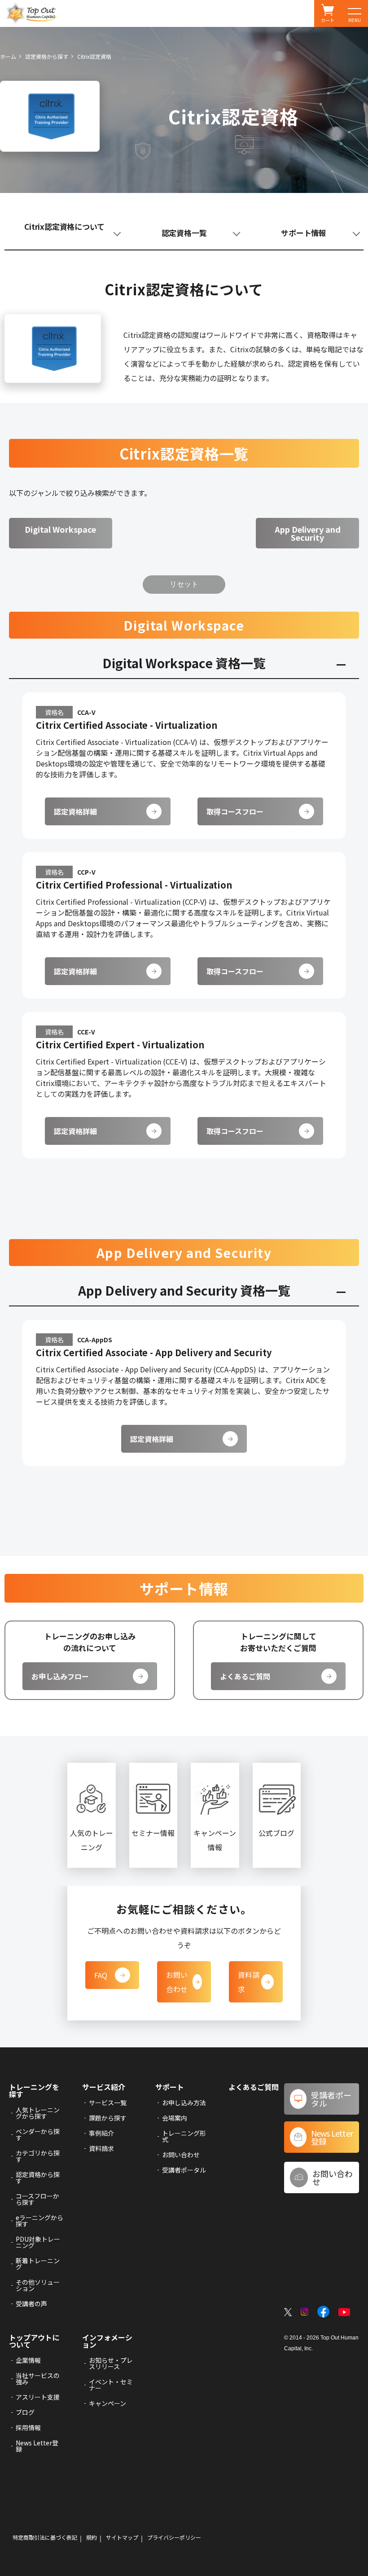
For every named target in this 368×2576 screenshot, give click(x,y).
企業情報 (28, 2360)
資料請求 (249, 1982)
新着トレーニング (38, 2264)
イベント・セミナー (111, 2385)
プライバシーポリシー (174, 2537)
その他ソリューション (38, 2285)
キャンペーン (107, 2403)
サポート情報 (304, 233)
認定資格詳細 (75, 811)
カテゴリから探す (38, 2156)
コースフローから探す (37, 2199)
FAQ (101, 1975)
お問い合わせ (177, 1982)
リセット (184, 584)
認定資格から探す (47, 56)
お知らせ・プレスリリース (111, 2363)
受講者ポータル (184, 2170)
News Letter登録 (37, 2446)
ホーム (8, 56)
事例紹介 (101, 2133)
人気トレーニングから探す (38, 2113)
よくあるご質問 (245, 1676)
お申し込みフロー (60, 1676)
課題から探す (108, 2118)
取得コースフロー (235, 811)
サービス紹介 (104, 2087)
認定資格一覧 (184, 233)
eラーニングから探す (39, 2221)
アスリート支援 (38, 2397)
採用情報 (28, 2427)
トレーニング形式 (184, 2136)
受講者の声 (31, 2304)
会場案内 (175, 2118)
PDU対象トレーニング (38, 2242)
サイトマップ (122, 2537)
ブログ (25, 2412)
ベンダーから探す (38, 2134)
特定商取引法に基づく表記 (45, 2537)
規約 (92, 2537)
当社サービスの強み (38, 2379)
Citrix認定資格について (64, 226)
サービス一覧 (108, 2103)
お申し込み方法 (184, 2103)
